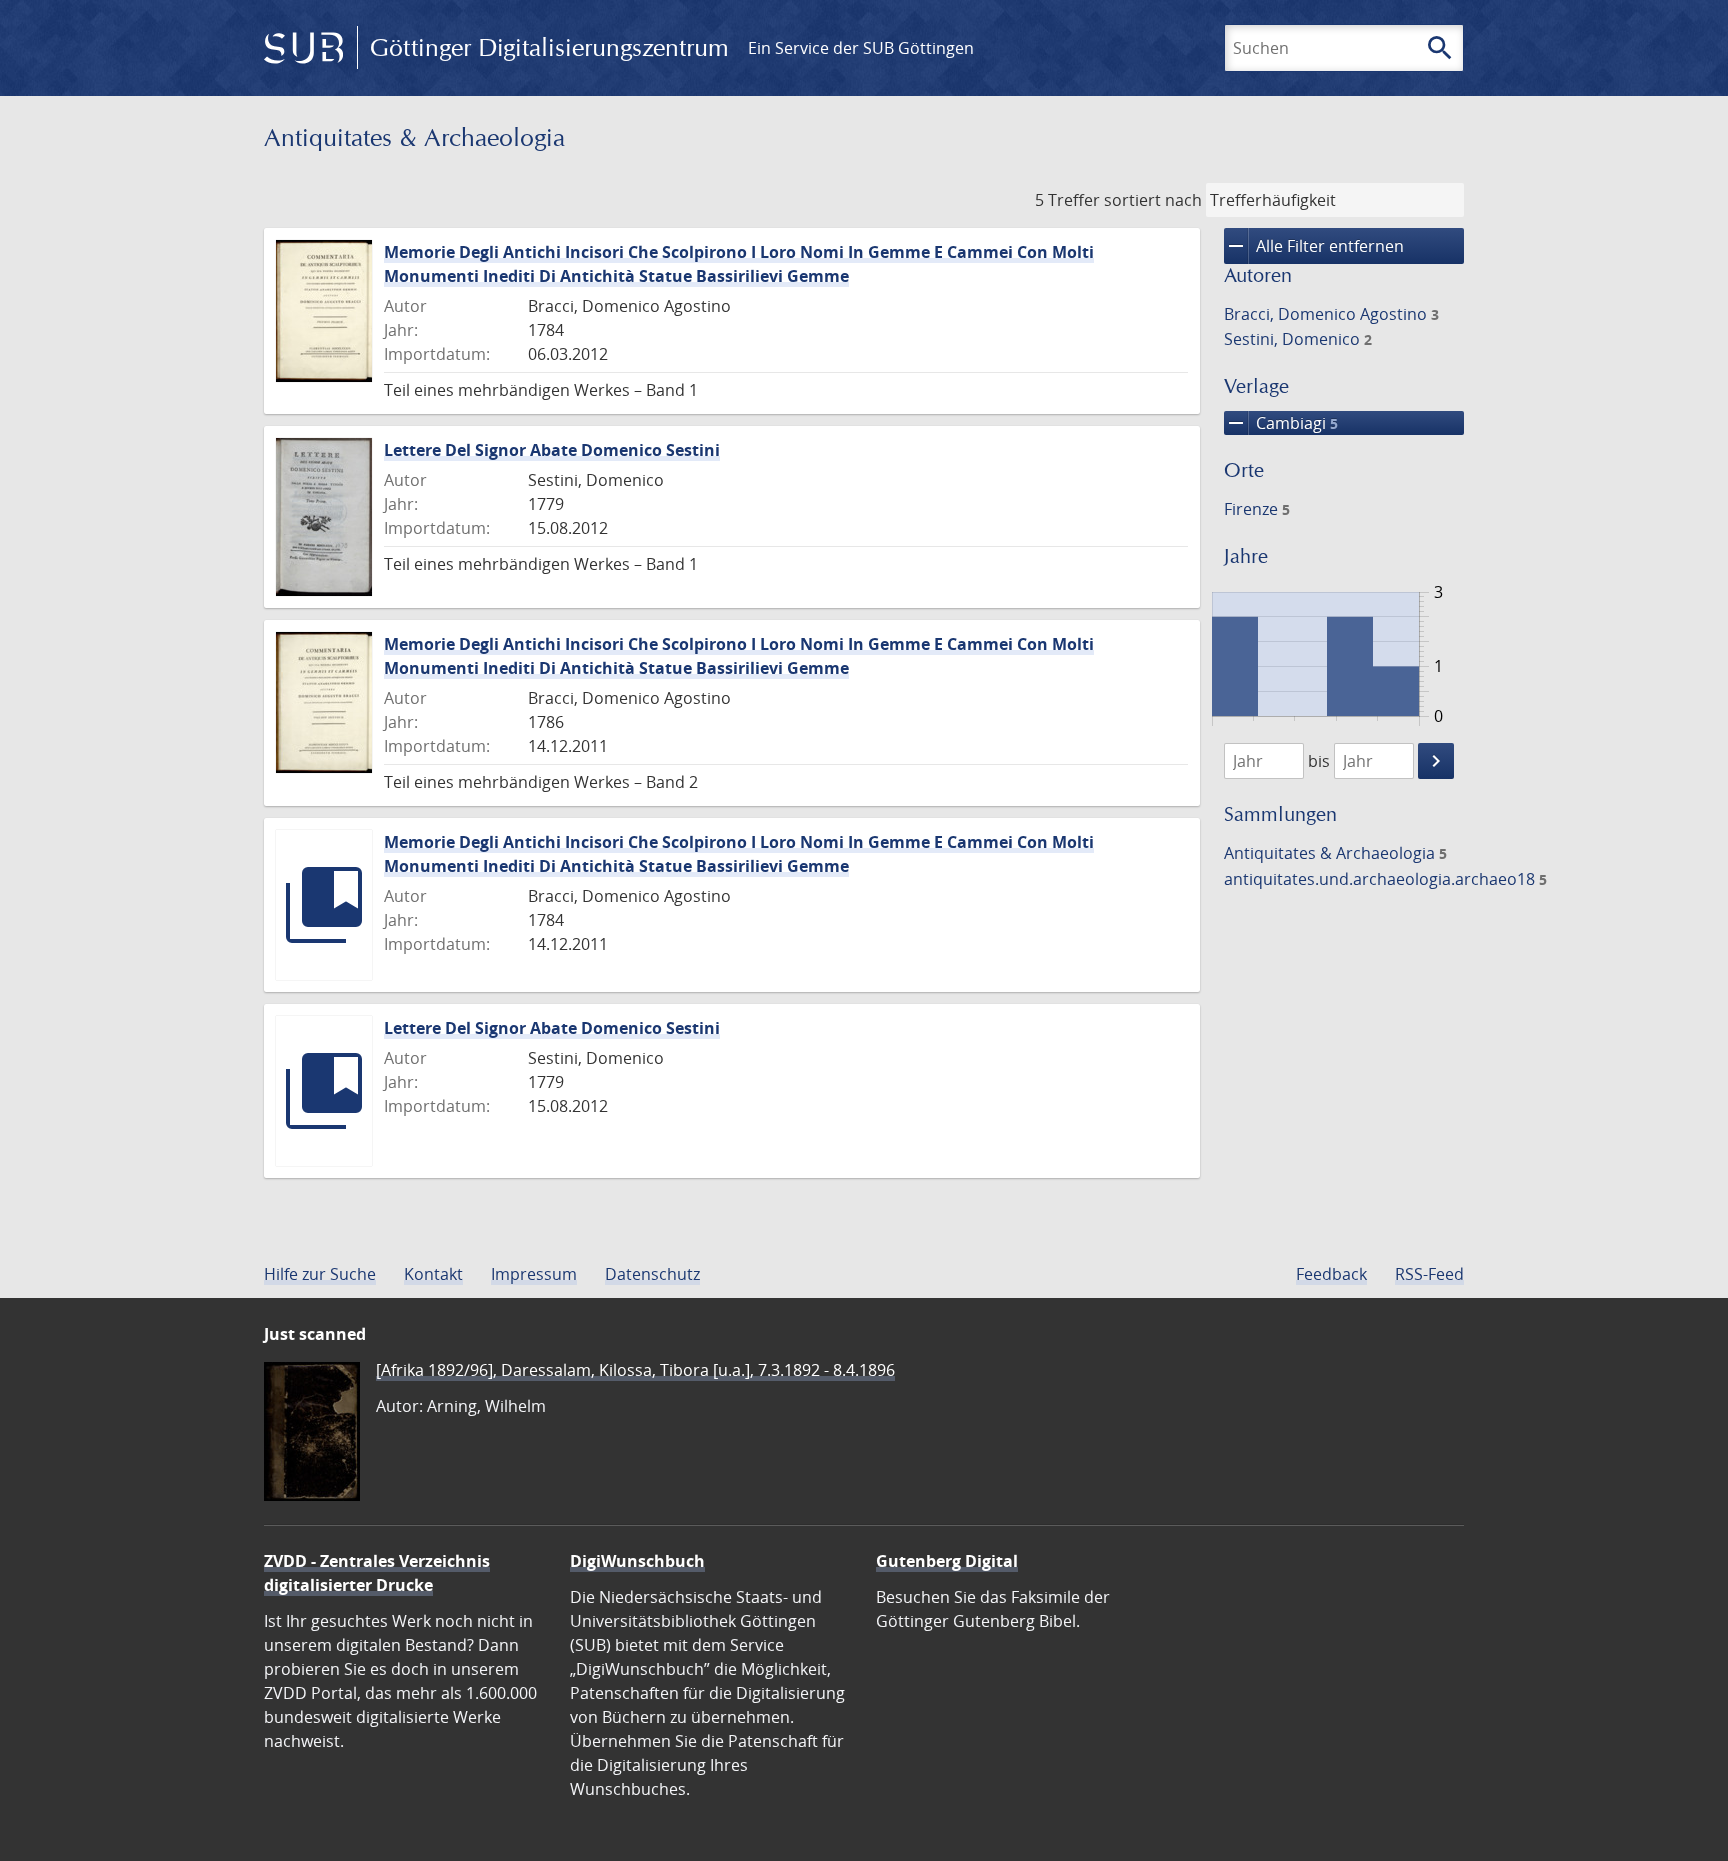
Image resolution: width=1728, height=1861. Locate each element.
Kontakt (433, 1274)
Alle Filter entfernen (1314, 246)
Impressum (534, 1274)
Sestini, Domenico (1298, 339)
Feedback (1331, 1274)
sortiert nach (1153, 200)
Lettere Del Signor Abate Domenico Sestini (552, 450)
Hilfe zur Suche (320, 1274)
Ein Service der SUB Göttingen (861, 48)
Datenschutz (652, 1274)
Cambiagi (1281, 423)
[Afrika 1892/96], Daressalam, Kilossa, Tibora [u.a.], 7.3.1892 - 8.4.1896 (635, 1370)
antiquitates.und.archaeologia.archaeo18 (1385, 879)
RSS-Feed (1429, 1274)
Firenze (1257, 509)
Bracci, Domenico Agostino (1331, 314)
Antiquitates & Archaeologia (1335, 853)
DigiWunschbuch (637, 1561)
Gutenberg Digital (947, 1561)
